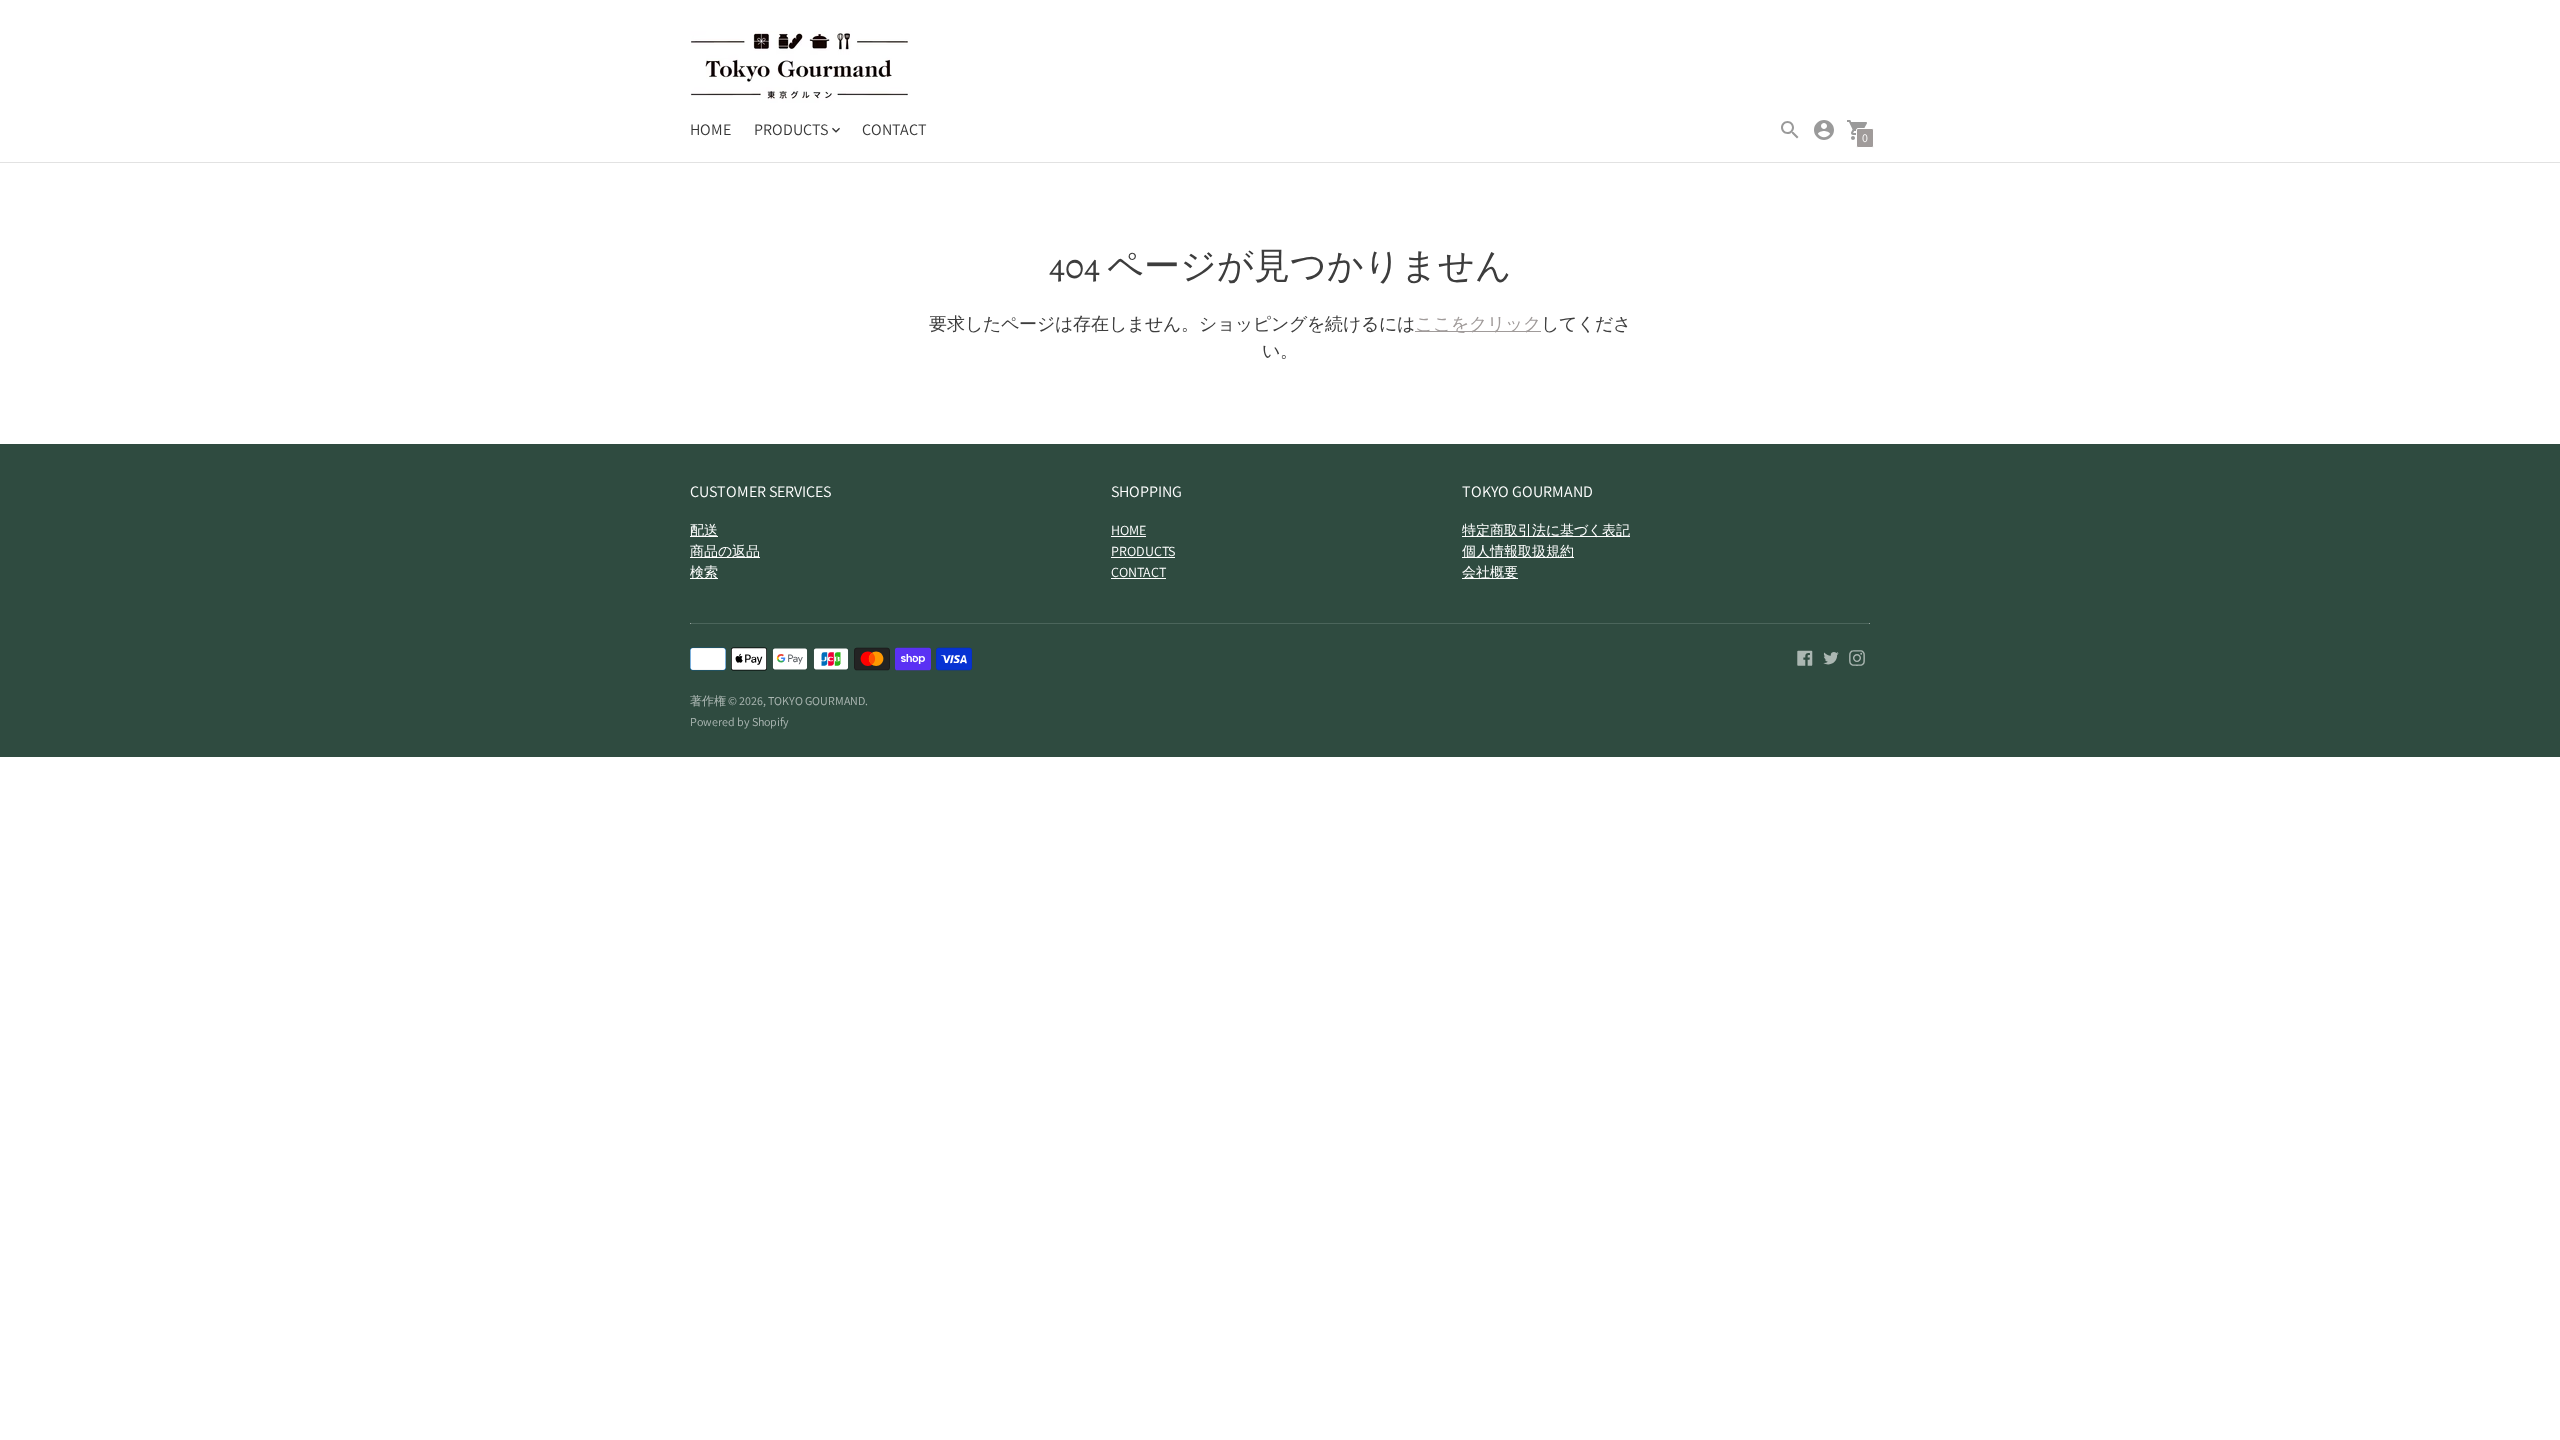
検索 (704, 572)
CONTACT (894, 129)
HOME (710, 129)
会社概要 (1490, 572)
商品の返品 (725, 551)
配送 (704, 530)
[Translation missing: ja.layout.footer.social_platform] (1805, 656)
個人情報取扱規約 (1518, 551)
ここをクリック (1478, 323)
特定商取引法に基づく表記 (1546, 530)
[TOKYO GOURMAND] (800, 69)
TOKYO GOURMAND (816, 700)
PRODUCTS (1143, 551)
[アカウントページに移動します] (1824, 130)
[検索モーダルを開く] (1790, 130)
